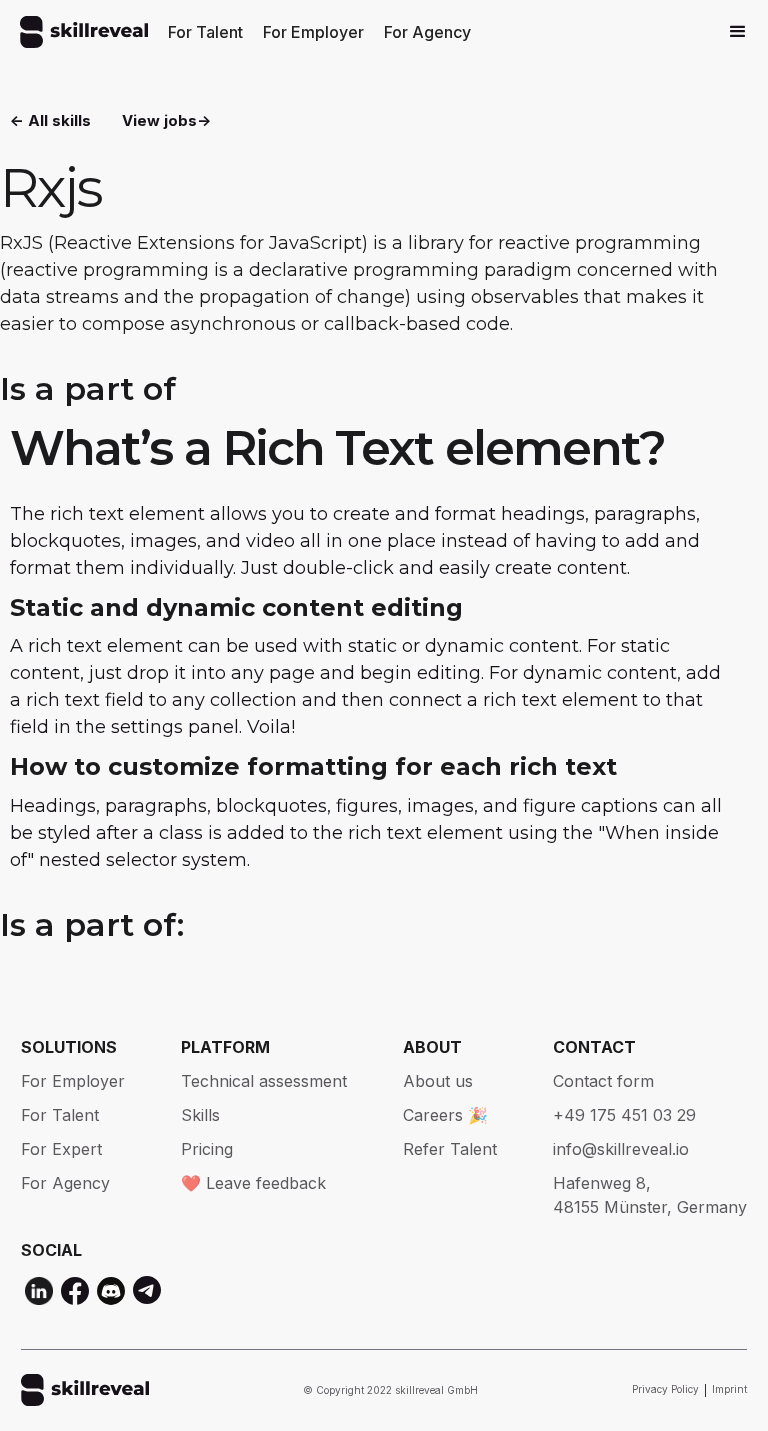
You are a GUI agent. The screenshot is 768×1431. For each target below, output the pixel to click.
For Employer (313, 32)
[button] (738, 32)
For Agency (427, 32)
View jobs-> (166, 120)
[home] (84, 32)
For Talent (205, 32)
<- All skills (50, 120)
